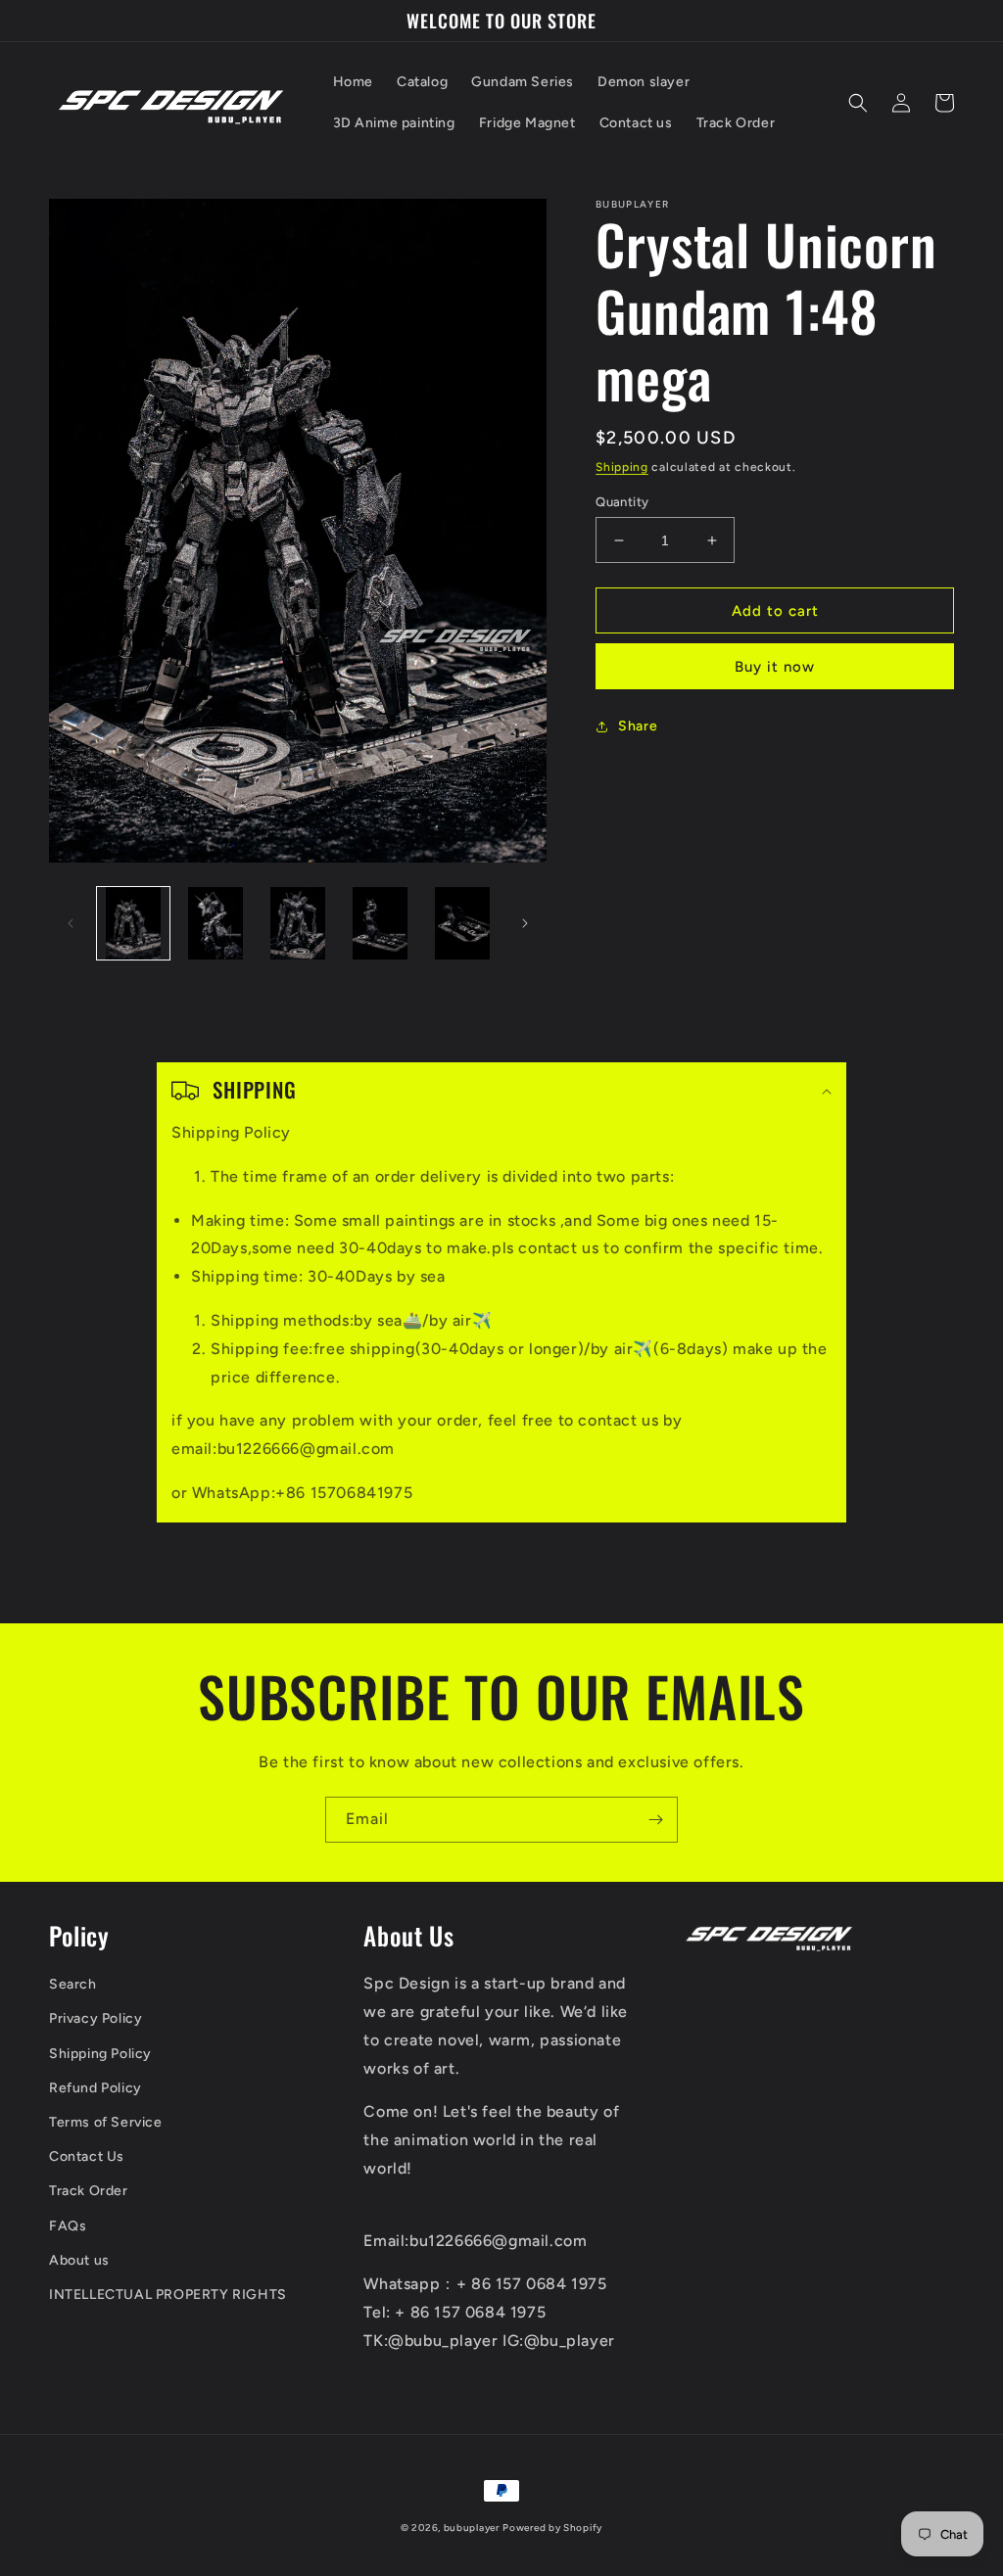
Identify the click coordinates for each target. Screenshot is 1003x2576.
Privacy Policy (96, 2018)
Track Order (89, 2191)
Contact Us (87, 2156)
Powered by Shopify (552, 2528)
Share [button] (638, 726)
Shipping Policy (100, 2054)
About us (79, 2260)
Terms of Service (106, 2122)
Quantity (622, 502)
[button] (858, 103)
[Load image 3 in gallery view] (298, 923)
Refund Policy (96, 2088)
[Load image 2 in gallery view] (215, 923)
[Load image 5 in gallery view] (462, 923)
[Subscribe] (655, 1820)
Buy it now (775, 667)
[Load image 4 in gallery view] (380, 923)
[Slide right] (525, 923)
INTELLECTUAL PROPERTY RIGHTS (168, 2295)
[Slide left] (71, 923)
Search (73, 1984)
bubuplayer (472, 2528)
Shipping (622, 467)
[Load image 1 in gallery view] (133, 923)
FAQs (68, 2226)
